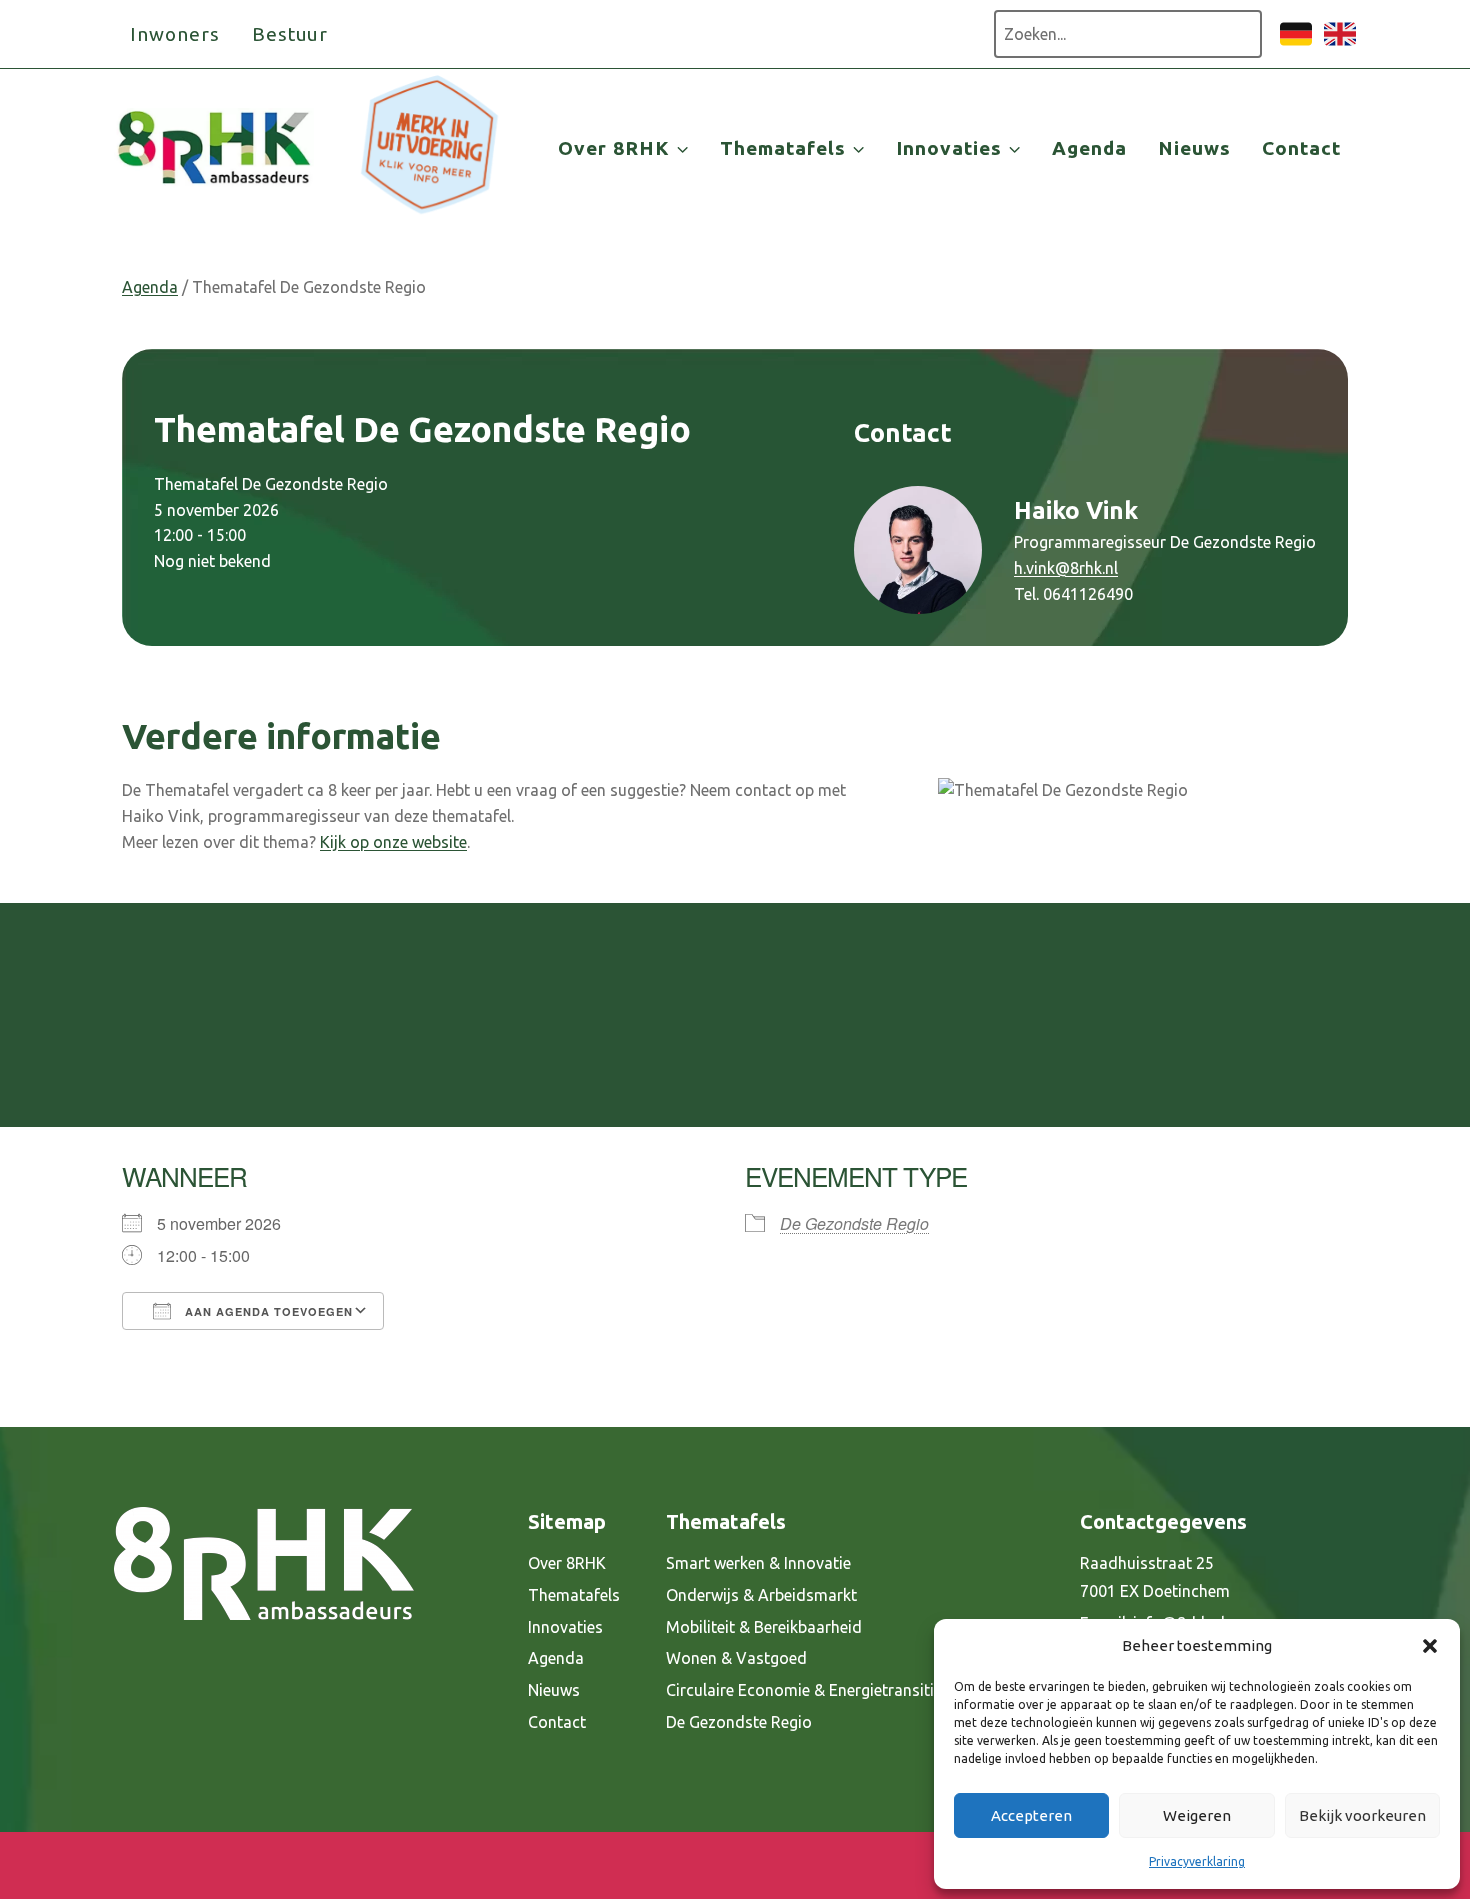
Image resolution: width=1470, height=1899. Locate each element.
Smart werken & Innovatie (758, 1563)
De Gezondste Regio (854, 1223)
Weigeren (1197, 1815)
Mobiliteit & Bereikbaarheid (764, 1627)
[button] (1430, 1646)
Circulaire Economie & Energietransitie (804, 1690)
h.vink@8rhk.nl (1066, 568)
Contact (1301, 148)
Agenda (1089, 148)
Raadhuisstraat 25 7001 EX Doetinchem (1155, 1577)
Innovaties (565, 1627)
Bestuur (290, 34)
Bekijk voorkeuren (1362, 1815)
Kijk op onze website (393, 842)
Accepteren (1031, 1815)
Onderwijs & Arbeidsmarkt (761, 1595)
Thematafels (574, 1595)
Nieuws (1194, 148)
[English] (1340, 44)
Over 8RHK (567, 1563)
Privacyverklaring (1197, 1861)
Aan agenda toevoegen (267, 1311)
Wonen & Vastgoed (736, 1658)
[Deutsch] (1296, 44)
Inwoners (175, 34)
